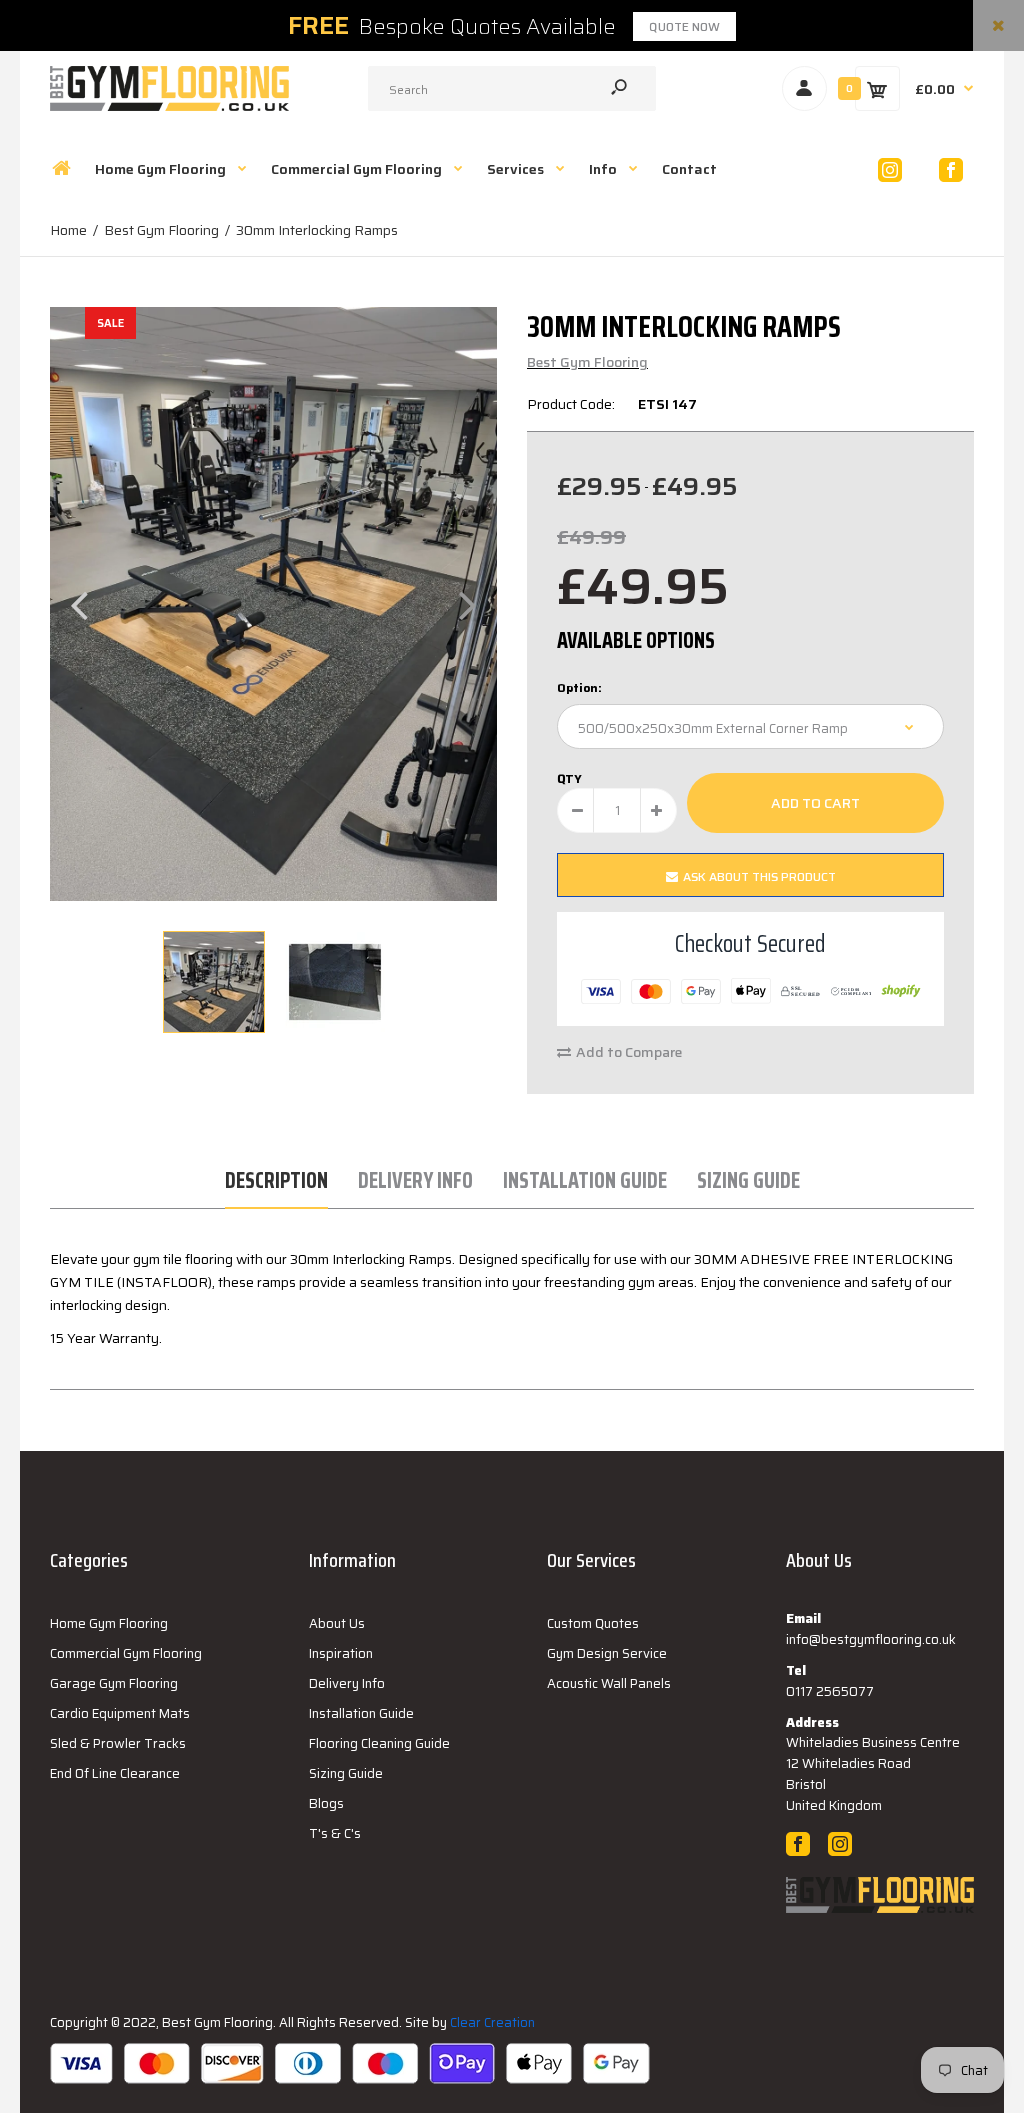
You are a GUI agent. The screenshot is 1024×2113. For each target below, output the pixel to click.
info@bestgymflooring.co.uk (871, 1639)
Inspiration (341, 1653)
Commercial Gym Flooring (126, 1653)
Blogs (326, 1803)
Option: (579, 687)
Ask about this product (759, 876)
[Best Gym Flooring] (169, 106)
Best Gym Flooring (587, 362)
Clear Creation (492, 2022)
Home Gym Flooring (109, 1623)
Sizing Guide (748, 1180)
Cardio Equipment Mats (120, 1713)
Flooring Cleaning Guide (379, 1743)
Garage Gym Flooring (114, 1683)
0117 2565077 (830, 1691)
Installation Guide (585, 1180)
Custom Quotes (593, 1623)
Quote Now (684, 26)
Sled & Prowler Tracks (118, 1743)
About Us (337, 1623)
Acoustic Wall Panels (609, 1683)
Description (276, 1180)
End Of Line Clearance (115, 1773)
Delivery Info (415, 1180)
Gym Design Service (607, 1653)
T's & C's (335, 1833)
